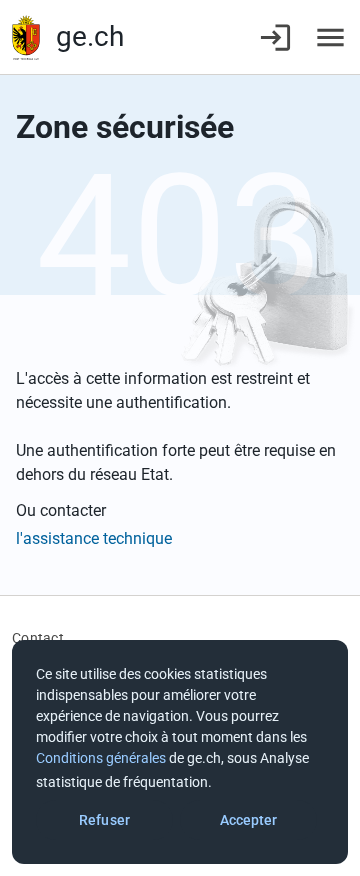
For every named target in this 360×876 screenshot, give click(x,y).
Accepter (249, 820)
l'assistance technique (94, 538)
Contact (38, 638)
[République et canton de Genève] (26, 37)
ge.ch (90, 36)
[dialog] (180, 752)
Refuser (104, 820)
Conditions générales (101, 758)
